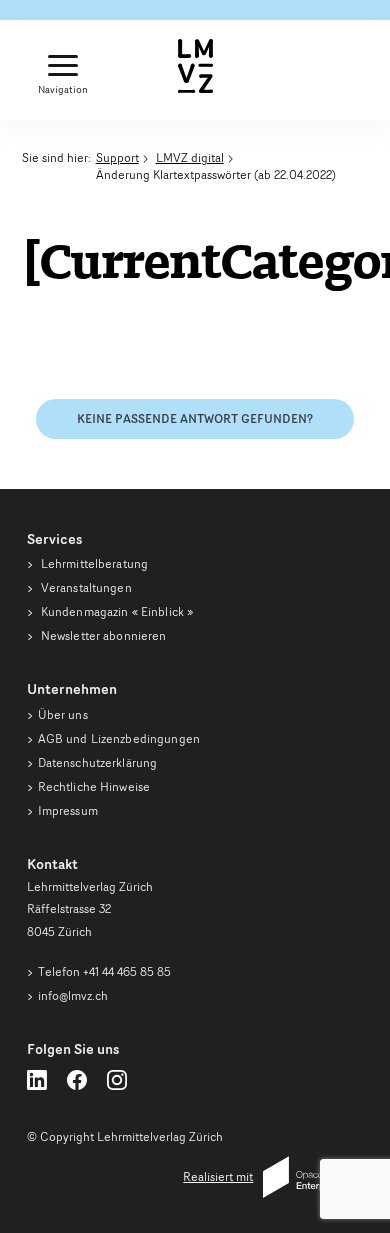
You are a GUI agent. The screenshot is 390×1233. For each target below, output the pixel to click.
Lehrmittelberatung (93, 563)
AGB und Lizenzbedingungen (119, 738)
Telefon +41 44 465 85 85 (104, 971)
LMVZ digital (190, 157)
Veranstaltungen (85, 587)
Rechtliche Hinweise (94, 786)
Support (117, 157)
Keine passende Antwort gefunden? (195, 418)
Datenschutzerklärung (98, 762)
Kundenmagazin (116, 611)
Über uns (63, 714)
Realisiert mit (218, 1176)
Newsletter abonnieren (102, 635)
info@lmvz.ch (73, 995)
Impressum (68, 810)
